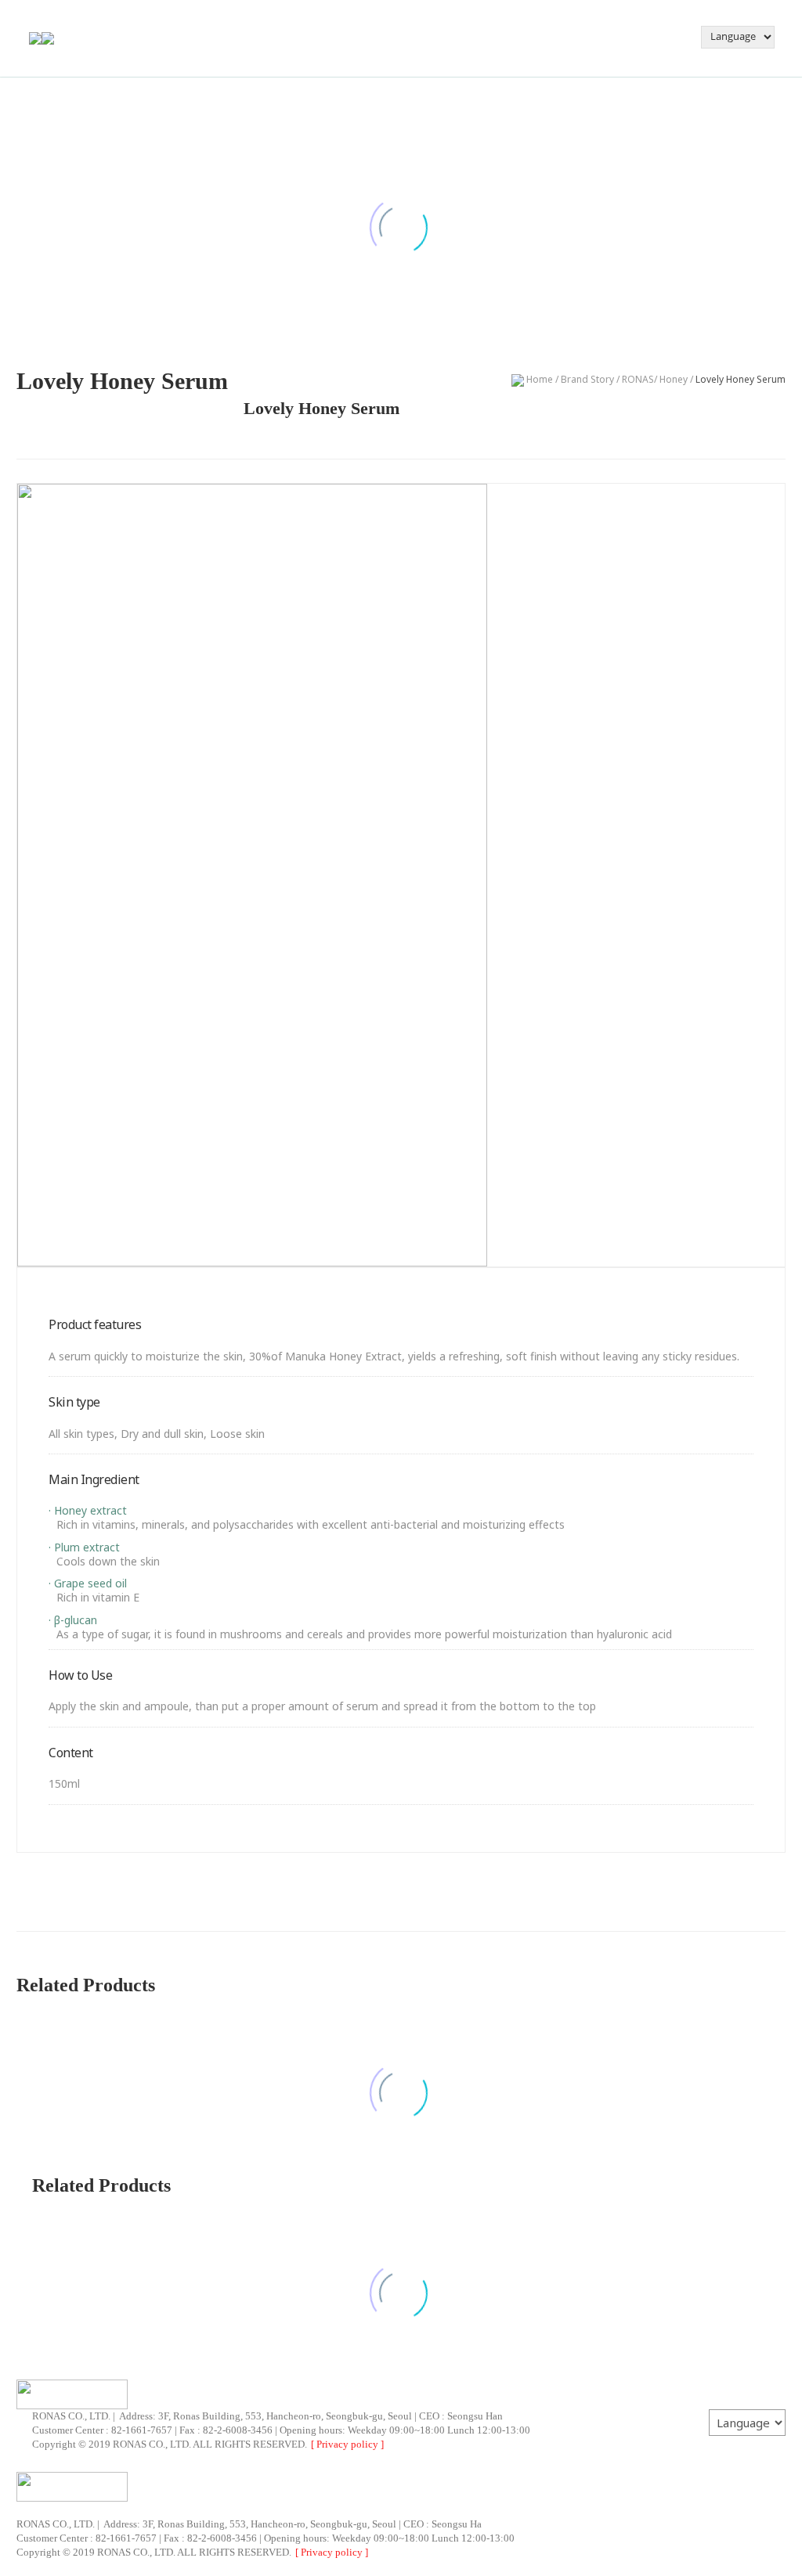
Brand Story (587, 379)
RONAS (638, 379)
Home (538, 379)
